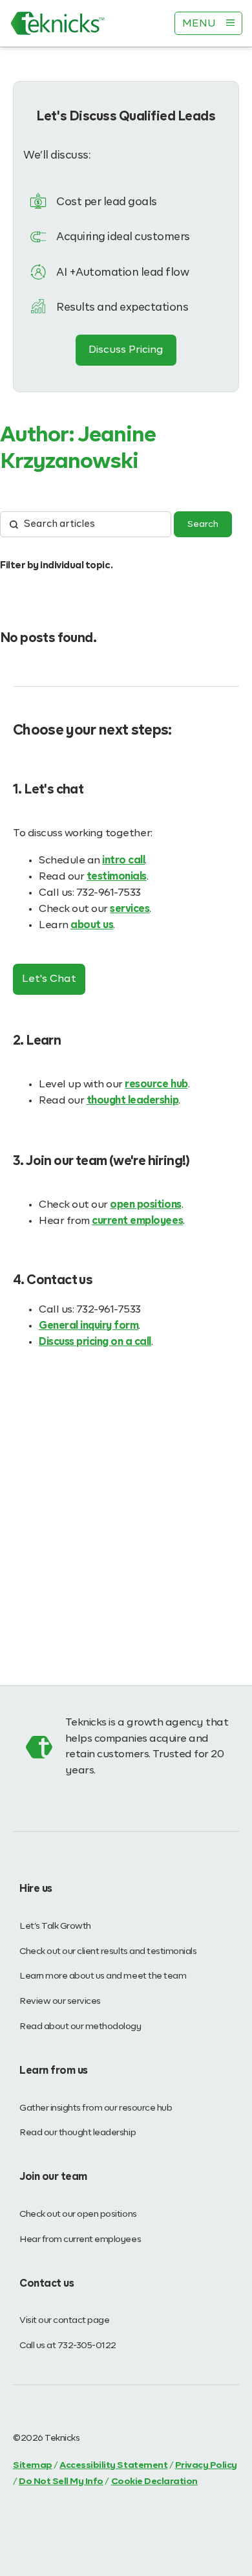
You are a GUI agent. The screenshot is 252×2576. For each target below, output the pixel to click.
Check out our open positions (78, 2214)
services (130, 909)
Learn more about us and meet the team (103, 1976)
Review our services (60, 2001)
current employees (137, 1221)
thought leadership (132, 1101)
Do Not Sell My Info (61, 2482)
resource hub (156, 1085)
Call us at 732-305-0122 (68, 2346)
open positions (145, 1205)
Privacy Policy (206, 2465)
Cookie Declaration (154, 2482)
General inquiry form (89, 1326)
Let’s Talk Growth (55, 1926)
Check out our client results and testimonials (108, 1951)
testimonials (117, 877)
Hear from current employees (80, 2239)
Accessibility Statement (113, 2465)
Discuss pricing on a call (95, 1342)
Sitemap (33, 2465)
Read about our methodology (80, 2026)
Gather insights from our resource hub (96, 2108)
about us (92, 926)
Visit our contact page (64, 2320)
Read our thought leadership (78, 2133)
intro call (123, 861)
